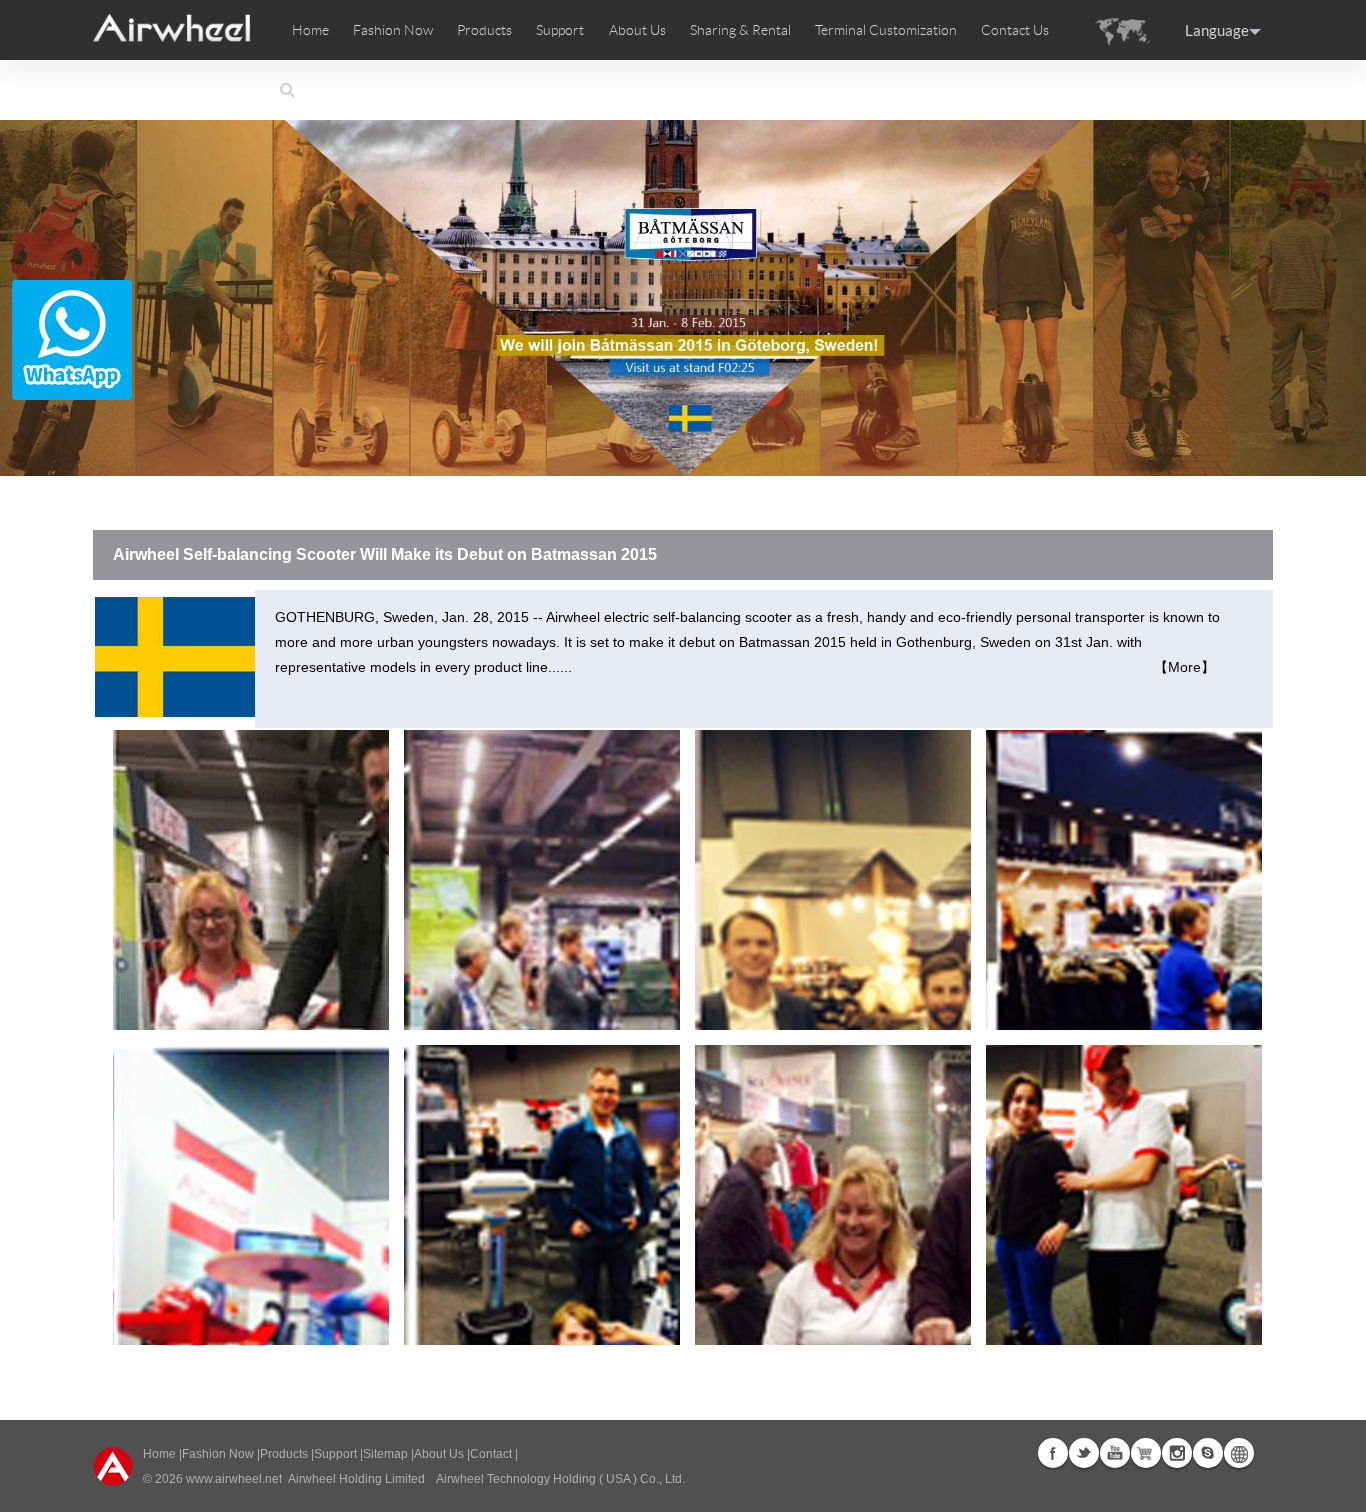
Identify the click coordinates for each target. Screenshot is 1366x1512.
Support (560, 30)
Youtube (1115, 1453)
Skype (1208, 1453)
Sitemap (385, 1454)
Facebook (1053, 1453)
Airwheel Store (1146, 1453)
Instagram (1177, 1453)
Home (310, 30)
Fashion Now (218, 1454)
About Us (439, 1454)
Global (1239, 1453)
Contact (491, 1454)
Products (484, 30)
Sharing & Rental (740, 30)
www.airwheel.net (234, 1479)
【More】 (1184, 667)
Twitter (1084, 1453)
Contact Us (1015, 30)
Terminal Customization (886, 30)
